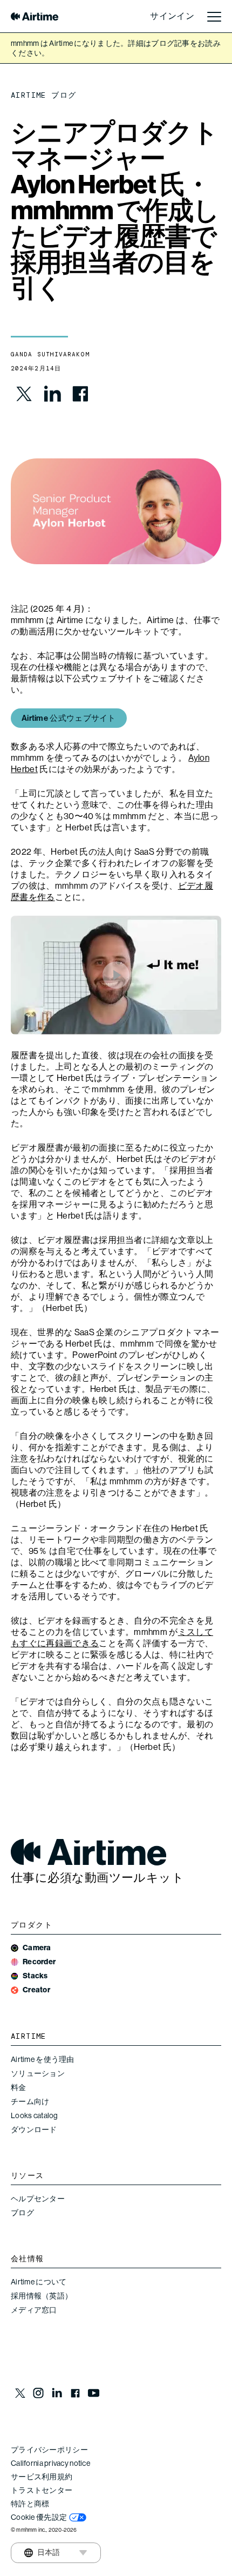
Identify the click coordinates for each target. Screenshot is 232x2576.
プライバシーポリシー (49, 2450)
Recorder (39, 1962)
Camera (37, 1948)
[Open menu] (214, 16)
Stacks (35, 1976)
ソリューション (38, 2073)
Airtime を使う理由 (43, 2059)
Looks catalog (35, 2115)
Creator (36, 1990)
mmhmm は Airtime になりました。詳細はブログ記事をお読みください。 (116, 48)
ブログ (22, 2213)
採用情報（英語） (42, 2296)
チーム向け (30, 2101)
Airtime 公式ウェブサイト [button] (69, 718)
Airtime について (39, 2282)
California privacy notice (50, 2463)
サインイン (172, 16)
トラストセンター (42, 2490)
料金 (19, 2087)
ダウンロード (34, 2129)
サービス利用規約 (42, 2477)
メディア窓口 (34, 2310)
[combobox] (42, 2553)
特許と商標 (30, 2504)
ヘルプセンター (38, 2199)
